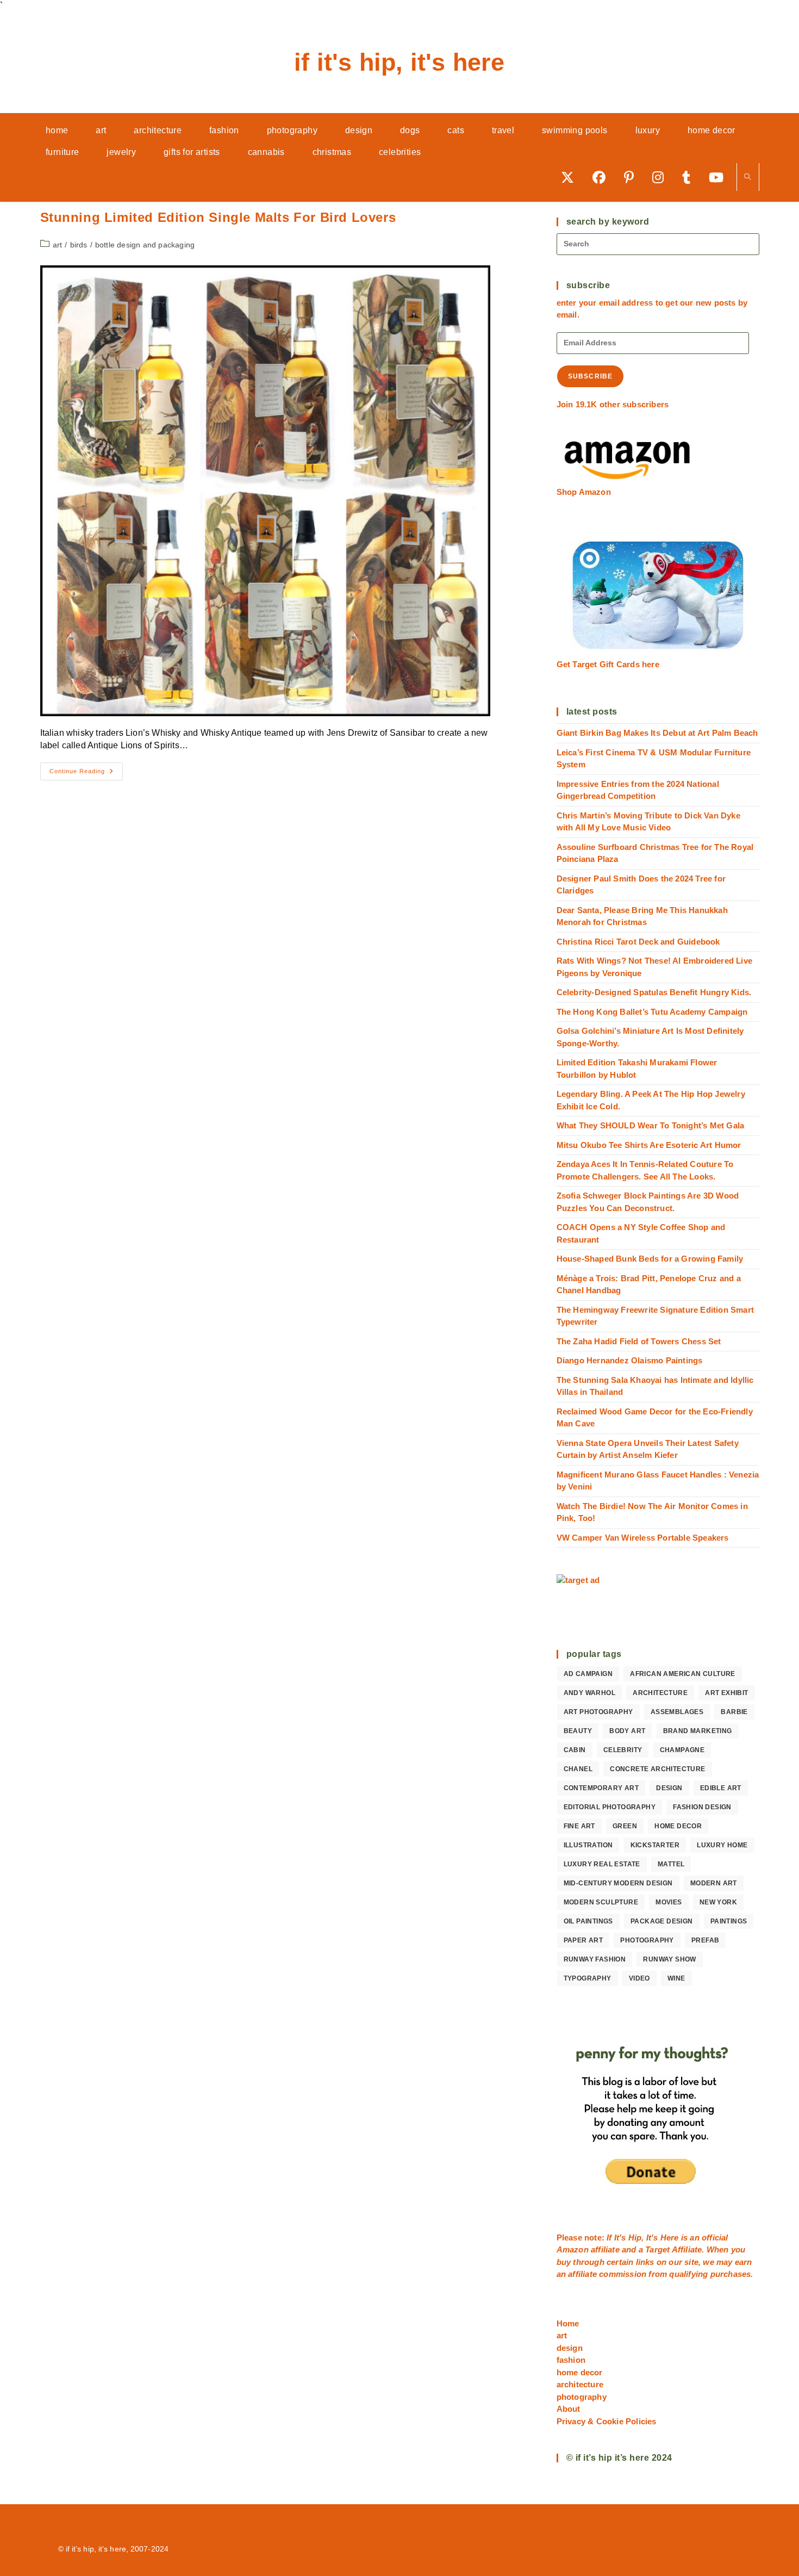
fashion (571, 2360)
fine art (579, 1826)
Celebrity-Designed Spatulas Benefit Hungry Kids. (654, 992)
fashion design (702, 1807)
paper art (583, 1940)
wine (676, 1978)
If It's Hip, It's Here (399, 62)
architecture (660, 1693)
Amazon (574, 2249)
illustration (588, 1845)
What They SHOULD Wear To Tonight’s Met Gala (651, 1125)
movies (669, 1902)
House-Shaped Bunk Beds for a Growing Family (650, 1259)
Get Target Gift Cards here (608, 664)
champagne (682, 1750)
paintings (729, 1921)
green (625, 1826)
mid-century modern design (618, 1883)
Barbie (734, 1712)
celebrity (623, 1750)
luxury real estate (602, 1864)
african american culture (683, 1674)
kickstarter (655, 1845)
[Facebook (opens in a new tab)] (603, 177)
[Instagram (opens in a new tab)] (662, 177)
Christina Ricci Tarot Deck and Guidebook (638, 942)
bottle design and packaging (145, 245)
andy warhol (589, 1693)
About (569, 2409)
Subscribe (591, 376)
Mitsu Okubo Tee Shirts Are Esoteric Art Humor (649, 1145)
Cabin (575, 1750)
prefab (705, 1940)
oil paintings (588, 1921)
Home (568, 2323)
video (639, 1978)
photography (647, 1940)
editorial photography (610, 1807)
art (58, 245)
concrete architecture (657, 1769)
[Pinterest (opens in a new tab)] (633, 177)
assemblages (677, 1712)
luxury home (722, 1845)
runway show (669, 1959)
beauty (578, 1731)
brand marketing (698, 1731)
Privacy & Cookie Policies (607, 2421)
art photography (598, 1712)
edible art (721, 1788)
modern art (714, 1883)
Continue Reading (86, 774)
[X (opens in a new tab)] (571, 177)
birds (79, 245)
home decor (678, 1826)
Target (657, 2249)
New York (718, 1902)
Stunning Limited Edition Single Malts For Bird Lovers (218, 217)
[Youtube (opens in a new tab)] (720, 177)
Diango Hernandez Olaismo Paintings (630, 1360)
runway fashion (595, 1959)
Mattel (671, 1864)
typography (588, 1978)
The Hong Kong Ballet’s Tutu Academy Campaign (652, 1012)
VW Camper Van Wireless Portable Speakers (643, 1538)
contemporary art (601, 1788)
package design (662, 1921)
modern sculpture (601, 1902)
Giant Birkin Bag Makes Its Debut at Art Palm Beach (657, 733)
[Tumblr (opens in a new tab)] (690, 177)
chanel (578, 1769)
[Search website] (748, 178)
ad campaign (588, 1674)
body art (627, 1731)
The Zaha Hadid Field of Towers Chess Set (639, 1341)
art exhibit (726, 1693)
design (669, 1788)
